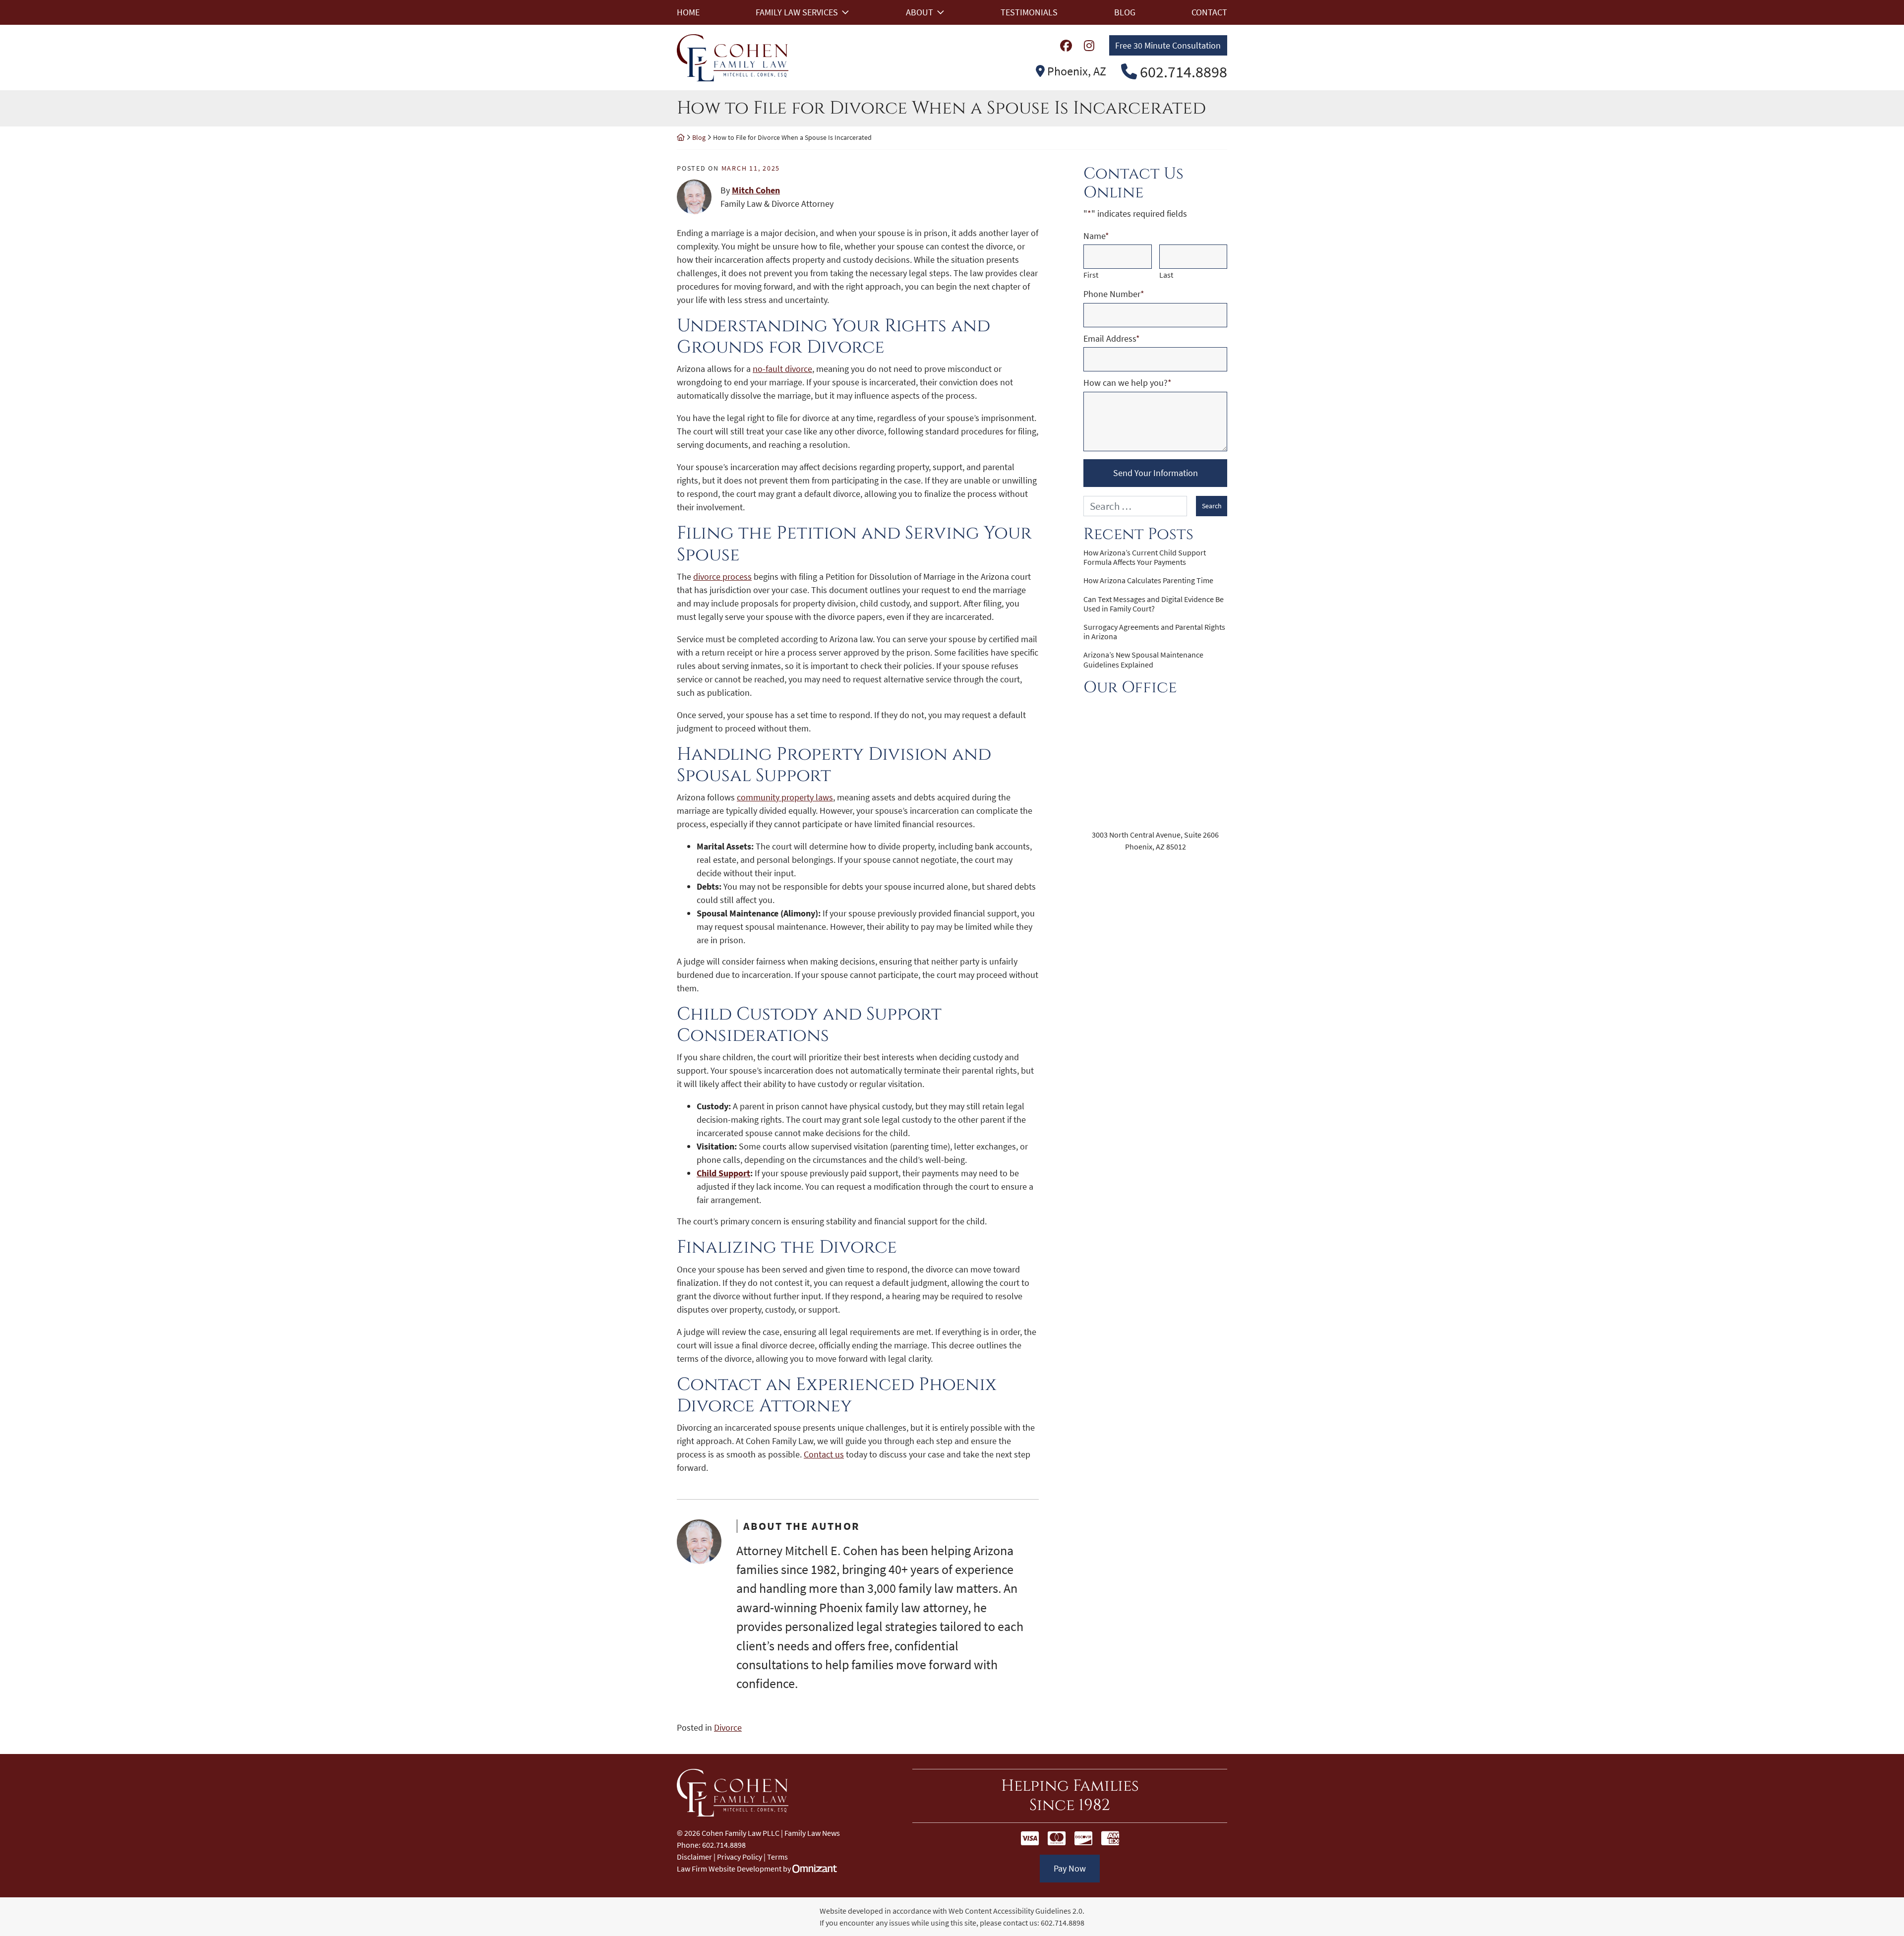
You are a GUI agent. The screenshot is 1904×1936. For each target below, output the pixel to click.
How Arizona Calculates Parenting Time (1148, 580)
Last (1166, 275)
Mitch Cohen (756, 190)
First (1091, 275)
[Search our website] (1140, 506)
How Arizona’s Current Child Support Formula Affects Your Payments (1145, 557)
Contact (1209, 12)
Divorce (728, 1727)
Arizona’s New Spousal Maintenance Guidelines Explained (1143, 660)
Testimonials (1029, 12)
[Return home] (681, 137)
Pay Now (1070, 1868)
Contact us (824, 1454)
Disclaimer (694, 1857)
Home (688, 12)
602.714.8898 (1063, 1923)
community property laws (785, 797)
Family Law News (812, 1833)
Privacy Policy (740, 1857)
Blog (1125, 12)
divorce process (722, 576)
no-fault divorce (782, 369)
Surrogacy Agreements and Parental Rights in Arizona (1154, 632)
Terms (777, 1857)
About (920, 12)
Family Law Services (797, 12)
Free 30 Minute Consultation (1168, 45)
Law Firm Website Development (729, 1869)
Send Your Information (1156, 473)
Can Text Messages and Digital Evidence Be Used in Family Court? (1154, 604)
